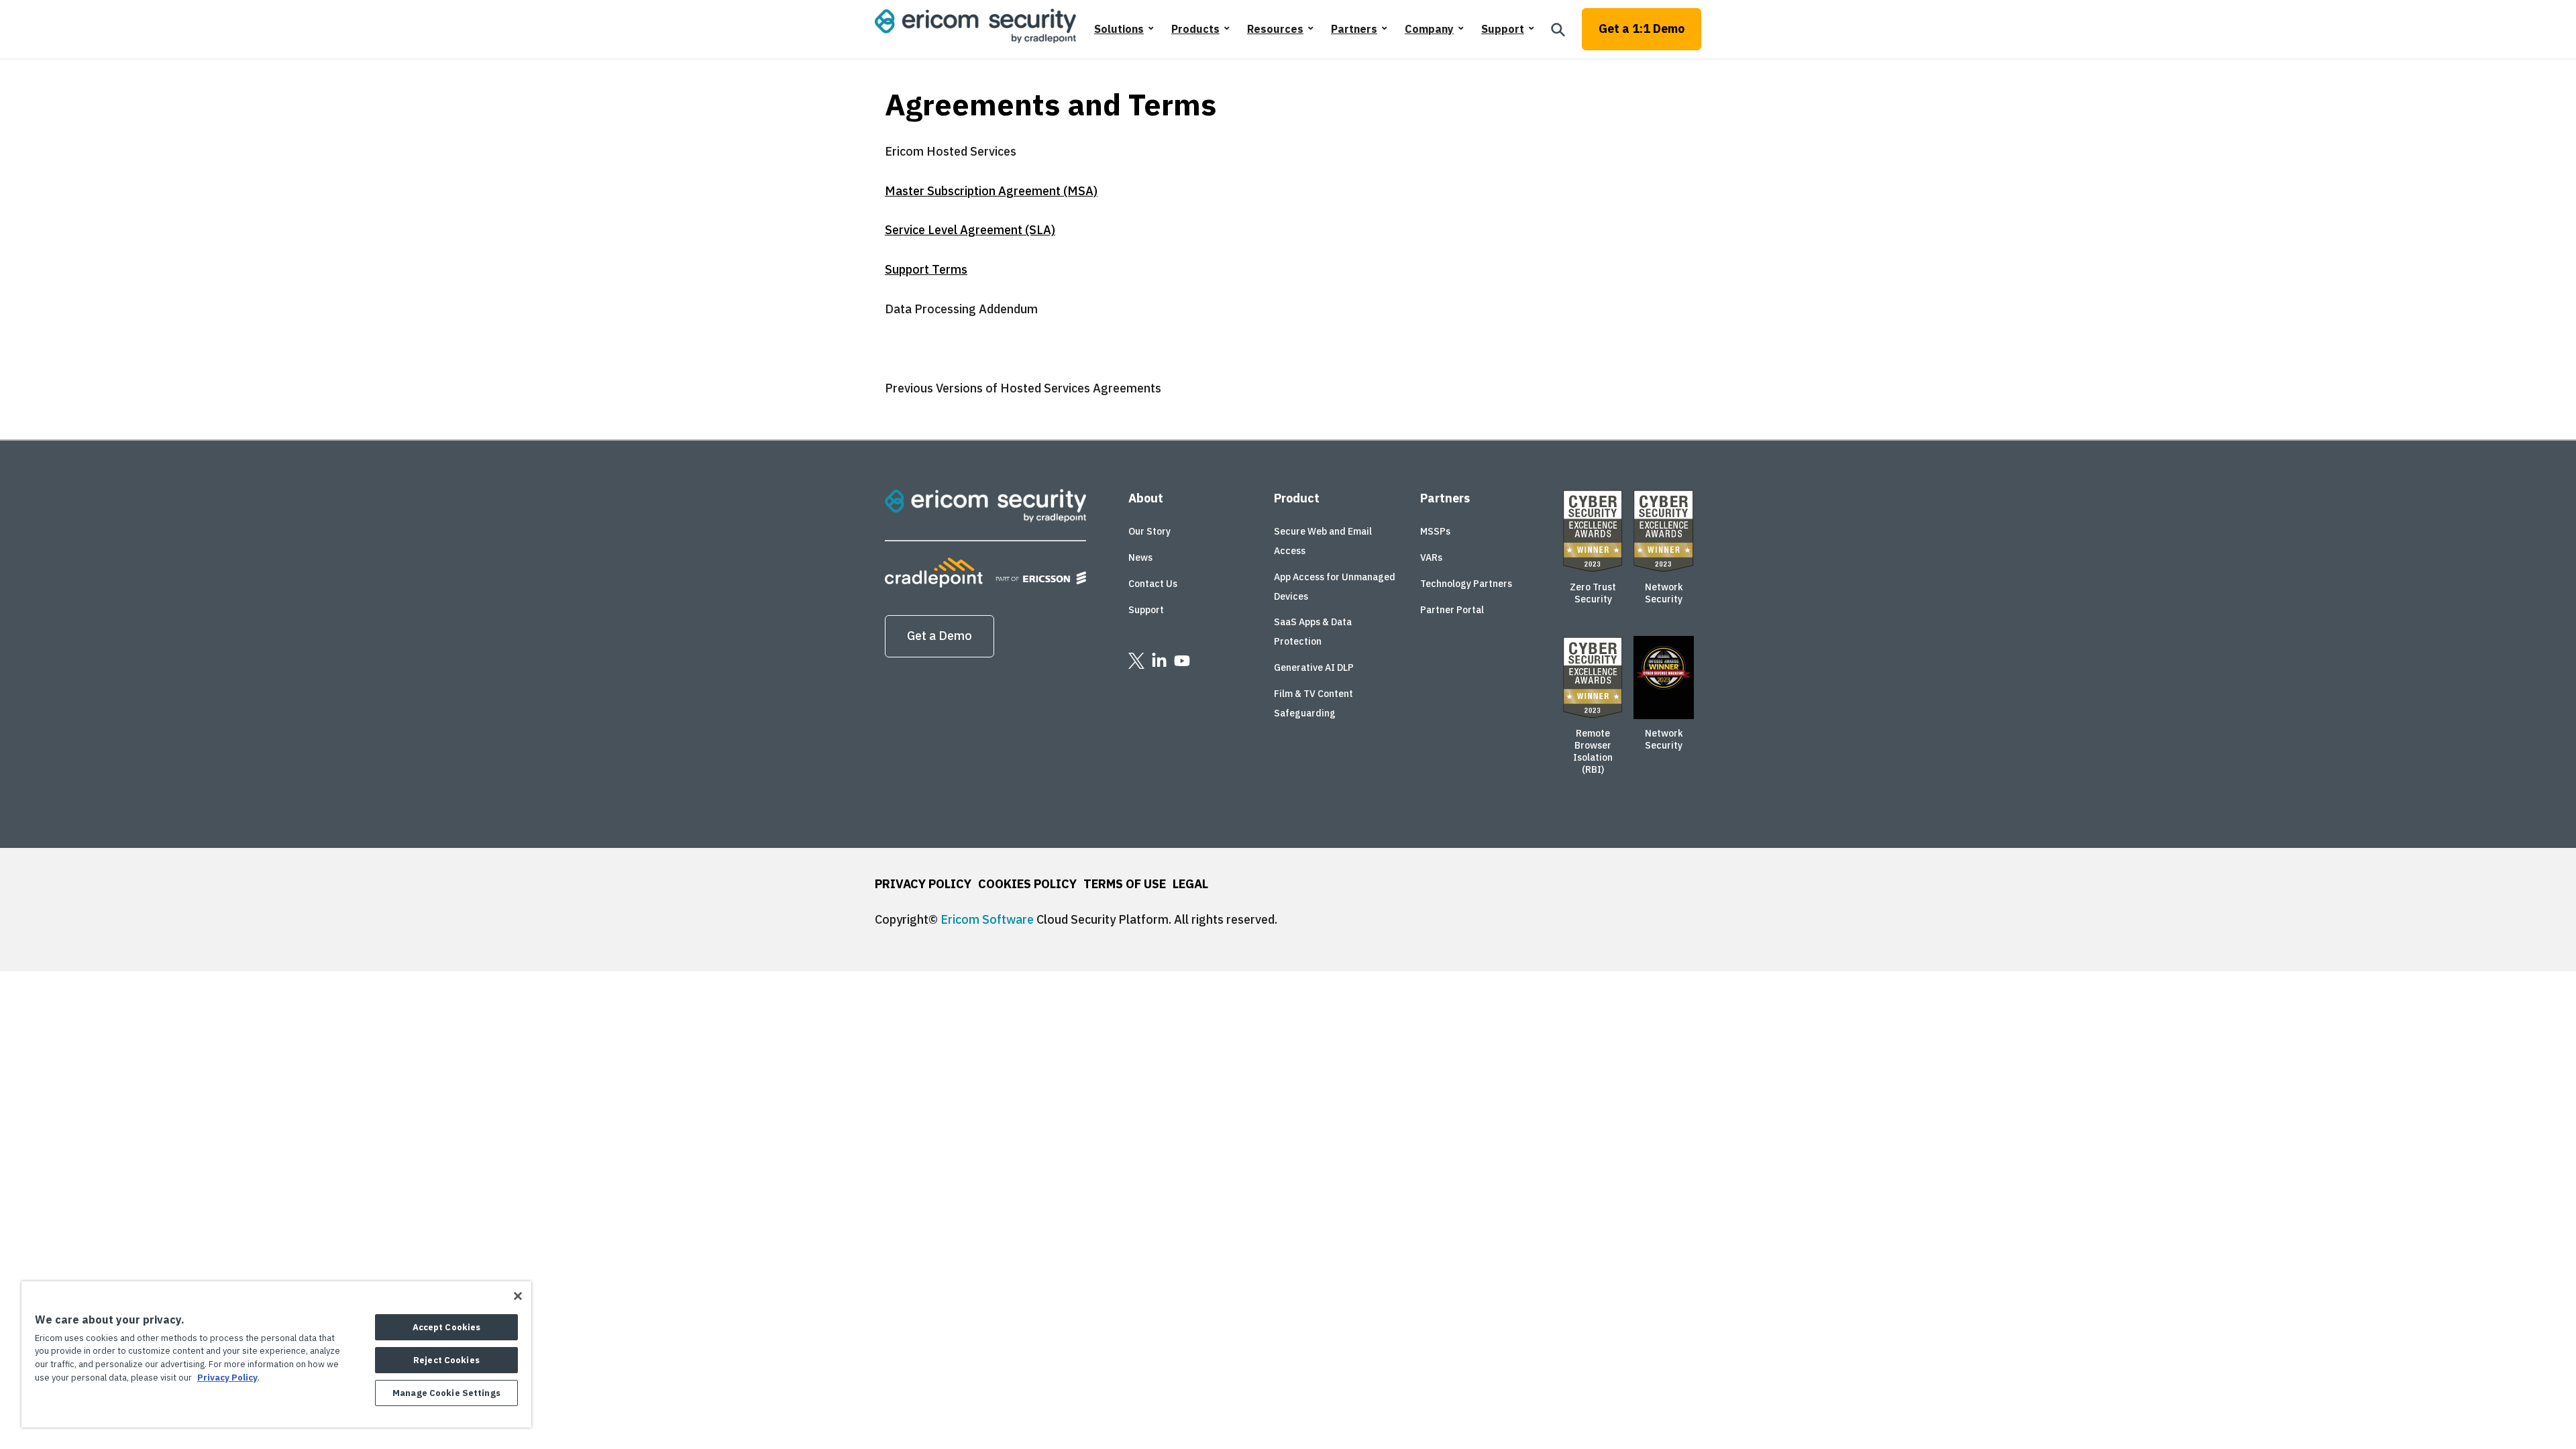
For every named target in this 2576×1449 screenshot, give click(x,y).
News (1140, 557)
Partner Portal (1452, 610)
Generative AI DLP (1314, 667)
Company (1429, 29)
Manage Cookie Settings (446, 1393)
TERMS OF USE (1125, 884)
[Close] (518, 1296)
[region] (276, 1354)
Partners (1354, 29)
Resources (1275, 29)
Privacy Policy (227, 1378)
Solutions (1119, 29)
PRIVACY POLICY (923, 884)
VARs (1431, 557)
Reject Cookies (446, 1360)
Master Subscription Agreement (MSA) (991, 191)
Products (1195, 29)
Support (1503, 29)
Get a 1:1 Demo (1642, 29)
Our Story (1149, 531)
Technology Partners (1466, 584)
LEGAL (1190, 884)
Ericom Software (987, 919)
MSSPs (1435, 531)
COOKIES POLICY (1027, 884)
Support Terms (926, 269)
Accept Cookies (447, 1327)
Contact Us (1153, 584)
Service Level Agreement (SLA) (970, 230)
